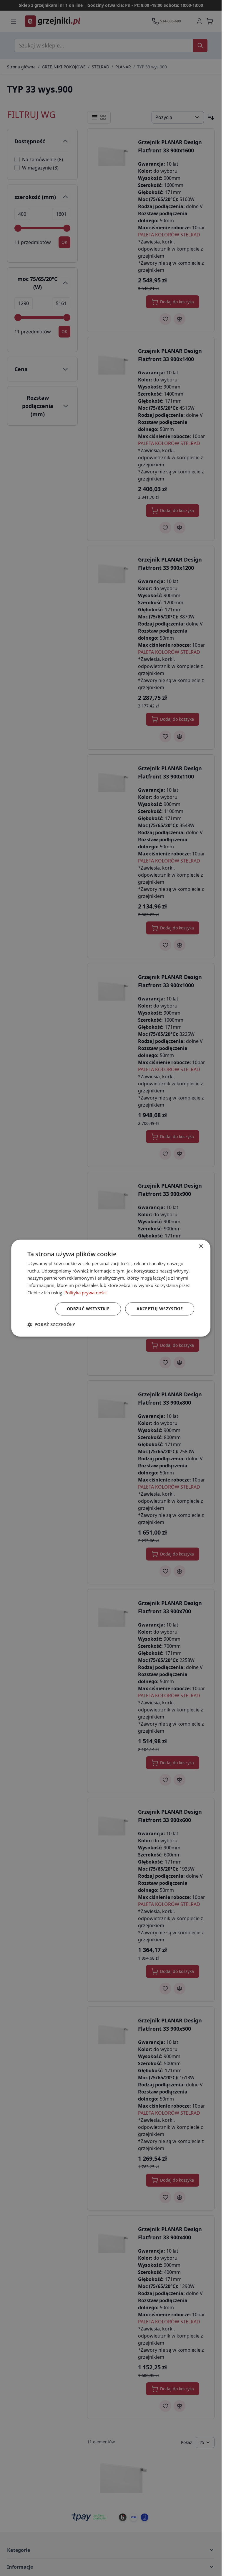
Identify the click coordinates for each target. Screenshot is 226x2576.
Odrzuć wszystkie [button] (88, 1309)
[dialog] (111, 1288)
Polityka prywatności (85, 1293)
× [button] (201, 1246)
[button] (51, 1324)
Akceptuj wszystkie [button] (160, 1309)
